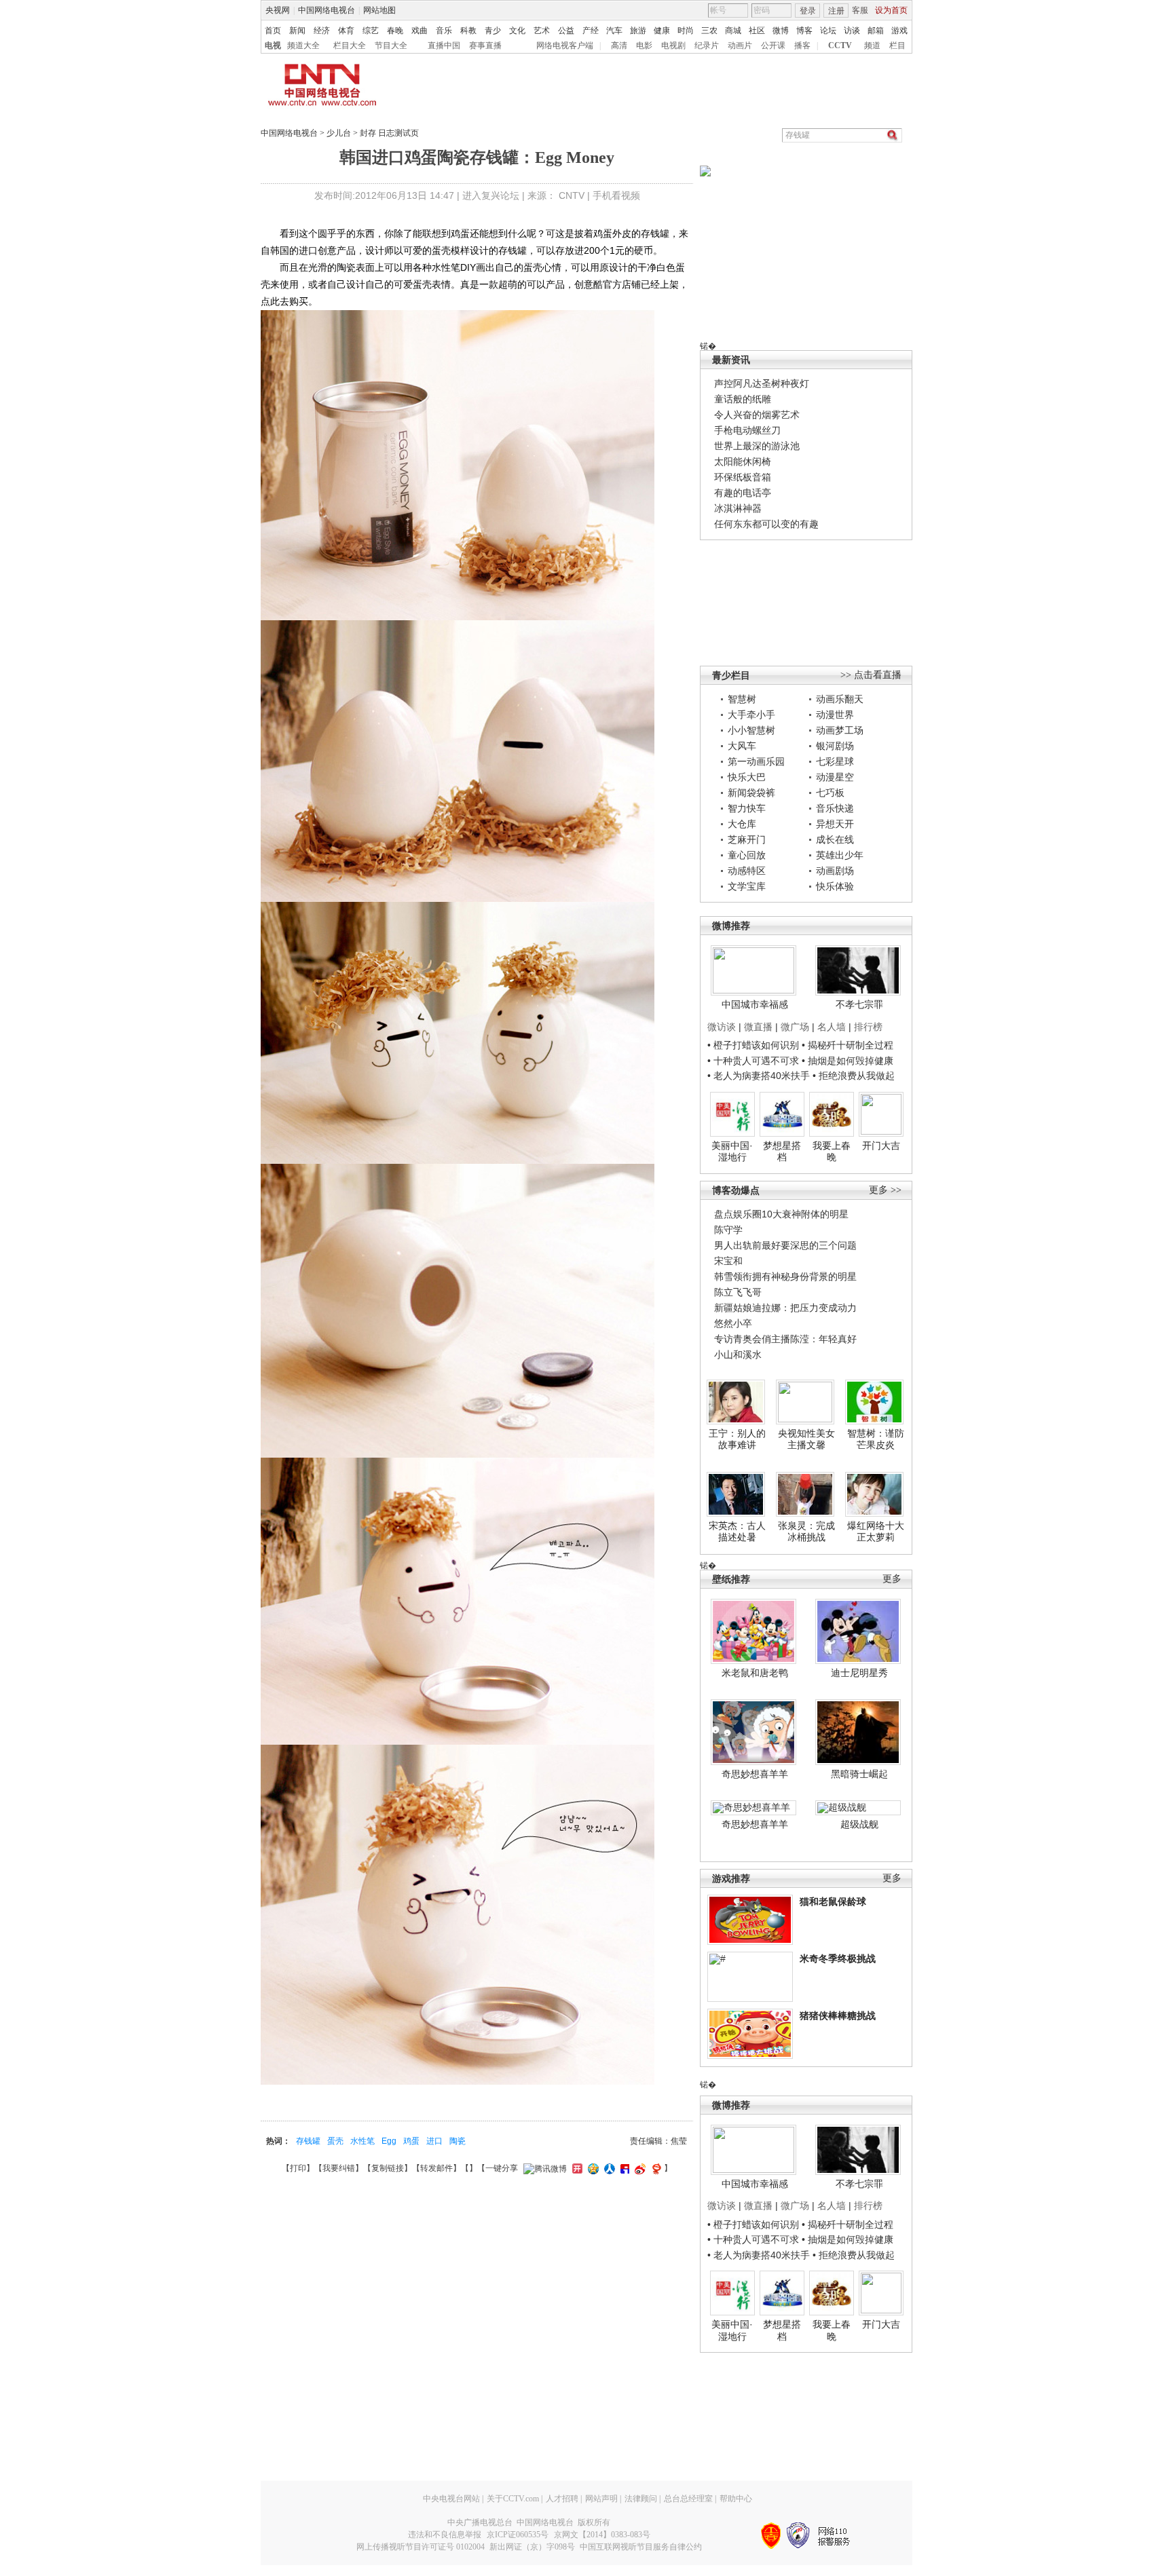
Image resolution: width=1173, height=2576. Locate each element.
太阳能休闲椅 (743, 461)
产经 (591, 31)
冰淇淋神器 (738, 508)
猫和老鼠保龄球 (833, 1901)
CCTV (840, 45)
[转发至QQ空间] (592, 2168)
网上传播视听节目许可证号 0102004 (421, 2547)
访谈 (852, 31)
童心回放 (747, 855)
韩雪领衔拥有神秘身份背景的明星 (785, 1276)
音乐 (444, 31)
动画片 (740, 45)
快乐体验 (835, 886)
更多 (892, 1579)
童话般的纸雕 (743, 399)
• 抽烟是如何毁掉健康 (848, 1061)
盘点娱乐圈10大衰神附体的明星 (781, 1214)
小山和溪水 (738, 1355)
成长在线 (835, 839)
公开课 (773, 45)
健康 (662, 31)
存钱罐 (308, 2141)
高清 (619, 45)
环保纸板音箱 (743, 477)
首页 (273, 31)
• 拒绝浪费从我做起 (854, 1076)
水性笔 (362, 2141)
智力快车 (747, 808)
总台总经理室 (688, 2499)
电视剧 (673, 45)
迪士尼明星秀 (859, 1673)
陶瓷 (458, 2141)
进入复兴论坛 (491, 195)
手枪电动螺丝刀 (747, 430)
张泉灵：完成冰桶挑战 (806, 1532)
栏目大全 (350, 45)
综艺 (371, 31)
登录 (808, 11)
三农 (709, 31)
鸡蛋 (411, 2141)
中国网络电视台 (327, 10)
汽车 (614, 31)
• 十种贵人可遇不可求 (755, 1061)
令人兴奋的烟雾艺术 (757, 415)
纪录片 (707, 45)
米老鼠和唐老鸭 (755, 1673)
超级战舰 (859, 1824)
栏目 (897, 45)
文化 (517, 31)
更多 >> (885, 1190)
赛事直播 (485, 45)
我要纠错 (339, 2168)
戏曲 (420, 31)
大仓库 (742, 824)
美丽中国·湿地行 (732, 1152)
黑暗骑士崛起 (859, 1774)
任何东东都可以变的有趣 (766, 524)
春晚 (395, 31)
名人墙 (832, 1027)
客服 (860, 10)
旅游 (638, 31)
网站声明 (601, 2499)
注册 (836, 11)
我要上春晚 (832, 1152)
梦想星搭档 (782, 1152)
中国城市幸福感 (755, 1004)
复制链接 (388, 2168)
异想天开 (835, 824)
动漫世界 (835, 715)
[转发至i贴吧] (623, 2168)
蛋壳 (335, 2141)
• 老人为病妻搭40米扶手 (759, 1076)
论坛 (828, 31)
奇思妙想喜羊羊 (755, 1774)
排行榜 (868, 1027)
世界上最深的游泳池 (757, 446)
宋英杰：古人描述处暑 (737, 1532)
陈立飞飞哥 (738, 1292)
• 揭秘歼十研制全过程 (848, 1045)
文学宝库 (747, 886)
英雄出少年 (840, 855)
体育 (346, 31)
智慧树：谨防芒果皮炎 (876, 1439)
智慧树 (742, 699)
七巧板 (830, 793)
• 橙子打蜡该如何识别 (753, 1045)
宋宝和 (728, 1261)
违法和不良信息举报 (445, 2535)
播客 (802, 45)
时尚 (686, 31)
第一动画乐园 (756, 761)
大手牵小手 (751, 715)
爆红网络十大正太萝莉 (876, 1532)
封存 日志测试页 (389, 133)
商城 (733, 31)
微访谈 (722, 1027)
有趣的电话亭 (743, 493)
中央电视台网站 (451, 2499)
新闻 (297, 31)
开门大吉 (881, 1145)
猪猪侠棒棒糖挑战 (838, 2015)
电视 (273, 45)
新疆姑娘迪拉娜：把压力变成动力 (785, 1308)
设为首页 (891, 10)
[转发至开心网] (576, 2168)
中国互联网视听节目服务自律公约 (641, 2547)
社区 (757, 31)
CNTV (572, 195)
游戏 (899, 31)
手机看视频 (616, 195)
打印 (298, 2168)
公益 (566, 31)
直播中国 (444, 45)
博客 (804, 31)
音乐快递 (835, 808)
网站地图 (379, 10)
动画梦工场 (840, 730)
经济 (322, 31)
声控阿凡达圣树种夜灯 (762, 383)
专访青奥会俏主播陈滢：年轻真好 (785, 1339)
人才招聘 (562, 2499)
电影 (644, 45)
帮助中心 (736, 2499)
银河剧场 (835, 746)
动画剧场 (835, 871)
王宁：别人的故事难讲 (737, 1439)
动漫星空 (835, 777)
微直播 (758, 1027)
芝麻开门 (747, 839)
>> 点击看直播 (871, 675)
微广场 (795, 1027)
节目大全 (391, 45)
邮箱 (876, 31)
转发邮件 (436, 2168)
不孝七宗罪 (859, 1004)
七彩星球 (835, 761)
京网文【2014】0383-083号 (602, 2535)
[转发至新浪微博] (638, 2168)
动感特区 (747, 871)
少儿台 (339, 133)
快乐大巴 (747, 777)
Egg (389, 2141)
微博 (781, 31)
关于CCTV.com (513, 2499)
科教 (468, 31)
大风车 (742, 746)
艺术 (542, 31)
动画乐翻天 (840, 699)
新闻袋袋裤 (751, 793)
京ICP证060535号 (518, 2535)
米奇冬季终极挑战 (838, 1958)
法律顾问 (641, 2499)
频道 (872, 45)
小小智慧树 (751, 730)
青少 (493, 31)
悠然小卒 (733, 1323)
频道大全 (303, 45)
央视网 (278, 10)
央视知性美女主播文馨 (806, 1439)
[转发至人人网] (608, 2168)
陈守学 (728, 1230)
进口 (434, 2141)
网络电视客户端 (565, 45)
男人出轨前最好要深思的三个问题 (785, 1245)
